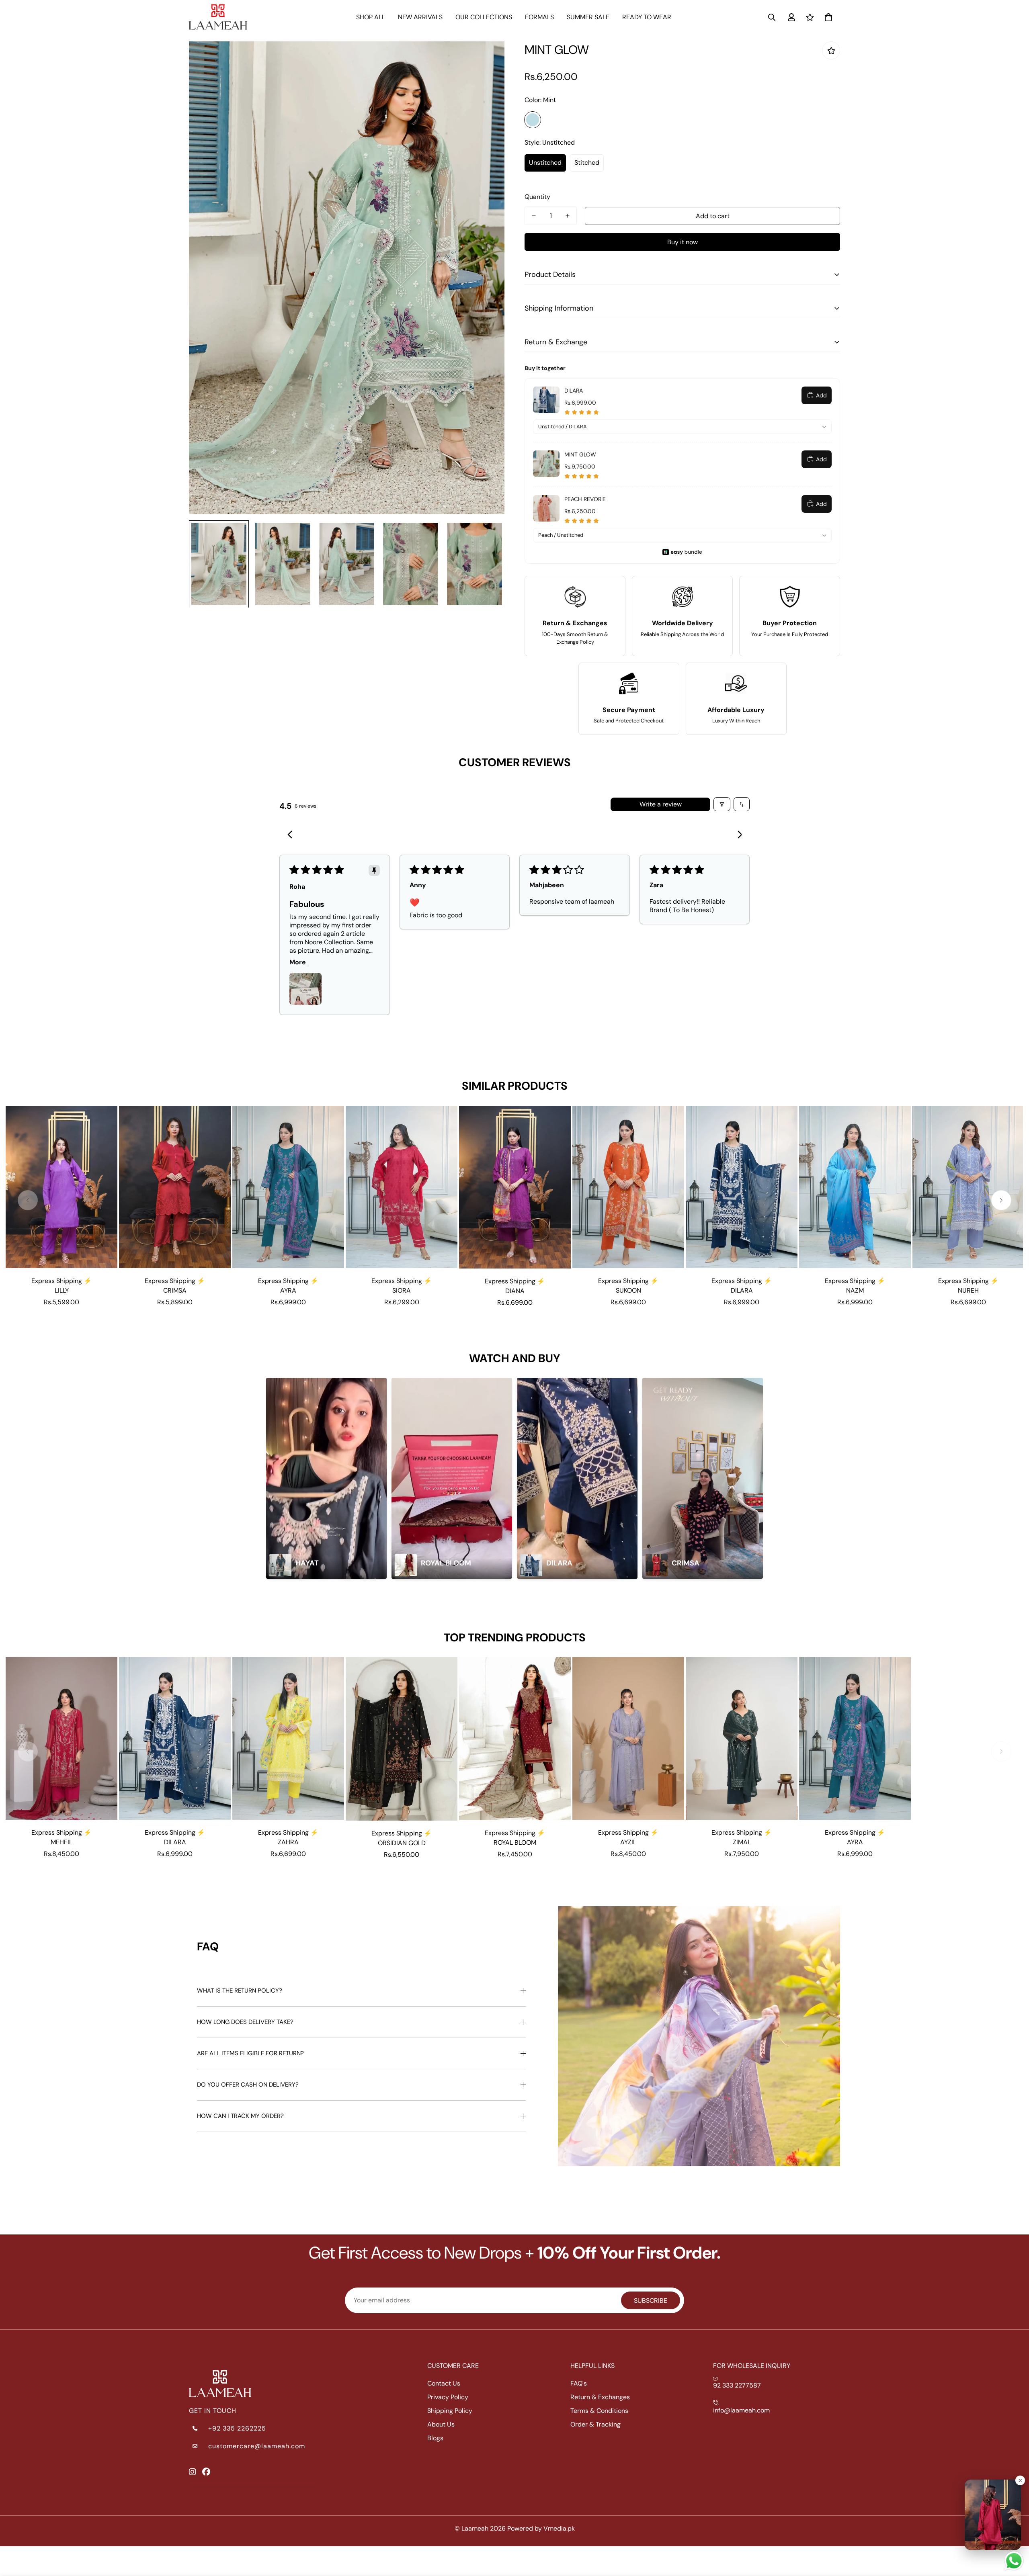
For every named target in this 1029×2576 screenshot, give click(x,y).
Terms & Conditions (599, 2411)
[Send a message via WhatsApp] (1014, 2561)
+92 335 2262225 (237, 2428)
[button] (828, 17)
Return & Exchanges (600, 2397)
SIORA (402, 1290)
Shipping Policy (450, 2411)
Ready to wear (647, 17)
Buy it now (683, 242)
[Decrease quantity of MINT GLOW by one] (534, 216)
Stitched (587, 163)
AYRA (288, 1290)
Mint (533, 120)
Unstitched (545, 163)
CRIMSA (175, 1290)
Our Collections (484, 17)
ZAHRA (288, 1842)
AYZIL (628, 1842)
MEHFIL (61, 1842)
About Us (441, 2424)
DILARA (742, 1290)
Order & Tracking (595, 2424)
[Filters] (722, 804)
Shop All (371, 17)
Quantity (537, 197)
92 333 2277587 (737, 2385)
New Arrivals (420, 17)
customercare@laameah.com (257, 2446)
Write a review (661, 804)
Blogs (435, 2438)
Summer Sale (588, 17)
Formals (539, 17)
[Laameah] (218, 17)
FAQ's (579, 2383)
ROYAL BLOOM (515, 1842)
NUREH (968, 1290)
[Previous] (292, 835)
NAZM (855, 1290)
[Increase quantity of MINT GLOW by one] (568, 216)
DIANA (515, 1291)
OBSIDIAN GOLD (402, 1843)
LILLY (62, 1290)
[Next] (737, 835)
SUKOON (628, 1290)
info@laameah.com (741, 2410)
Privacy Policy (448, 2397)
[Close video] (1020, 2480)
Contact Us (444, 2383)
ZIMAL (742, 1842)
